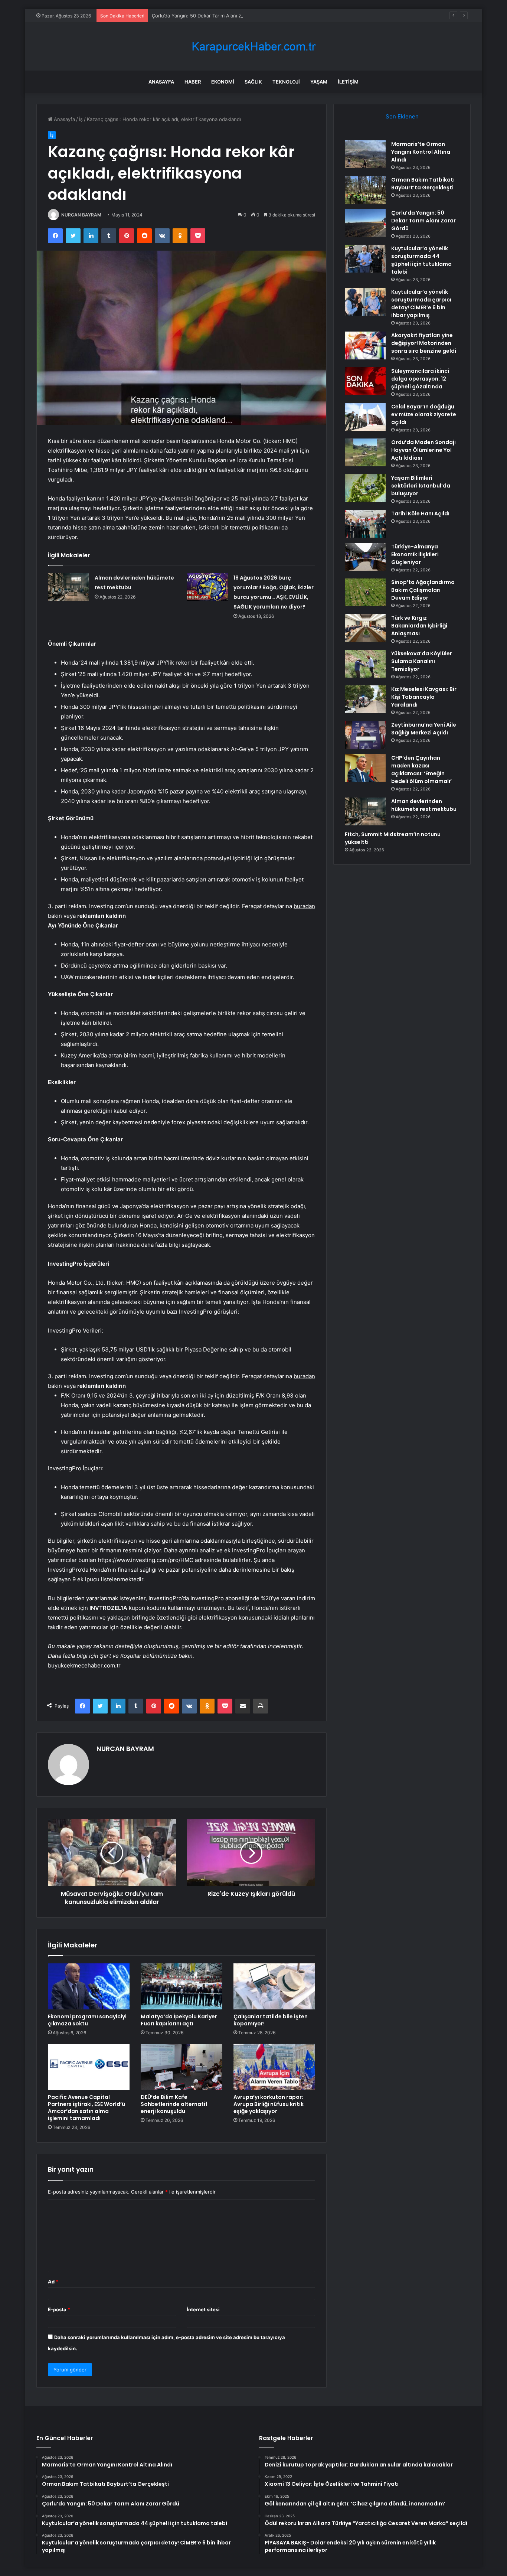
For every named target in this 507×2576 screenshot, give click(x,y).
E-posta (59, 2309)
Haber (193, 82)
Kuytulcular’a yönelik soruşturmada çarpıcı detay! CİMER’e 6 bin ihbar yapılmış (421, 304)
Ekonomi (223, 82)
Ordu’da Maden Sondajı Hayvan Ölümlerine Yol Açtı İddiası (423, 450)
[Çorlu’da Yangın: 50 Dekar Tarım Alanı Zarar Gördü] (365, 223)
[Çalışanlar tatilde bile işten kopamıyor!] (274, 1986)
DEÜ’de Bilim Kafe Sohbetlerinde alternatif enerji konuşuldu (174, 2104)
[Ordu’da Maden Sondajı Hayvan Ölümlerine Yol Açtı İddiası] (365, 452)
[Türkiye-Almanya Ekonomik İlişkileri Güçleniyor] (365, 557)
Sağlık (253, 82)
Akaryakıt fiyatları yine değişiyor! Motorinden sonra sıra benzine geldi (424, 343)
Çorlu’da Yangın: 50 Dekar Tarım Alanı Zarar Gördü (209, 16)
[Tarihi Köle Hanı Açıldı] (365, 524)
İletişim (348, 82)
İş (81, 119)
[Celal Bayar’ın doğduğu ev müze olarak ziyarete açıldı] (365, 417)
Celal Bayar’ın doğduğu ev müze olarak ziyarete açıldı (424, 414)
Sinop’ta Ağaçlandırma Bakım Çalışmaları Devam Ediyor (423, 590)
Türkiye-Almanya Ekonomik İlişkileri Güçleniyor (415, 554)
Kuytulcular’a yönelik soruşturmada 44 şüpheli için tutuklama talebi (421, 260)
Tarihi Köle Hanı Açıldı (420, 513)
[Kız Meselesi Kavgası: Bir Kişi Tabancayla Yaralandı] (365, 699)
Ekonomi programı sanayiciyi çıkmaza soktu (87, 2020)
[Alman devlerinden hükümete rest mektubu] (69, 587)
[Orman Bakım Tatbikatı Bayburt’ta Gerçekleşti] (365, 190)
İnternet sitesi (203, 2309)
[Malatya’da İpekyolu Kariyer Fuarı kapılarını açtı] (181, 1986)
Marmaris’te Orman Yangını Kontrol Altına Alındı (421, 152)
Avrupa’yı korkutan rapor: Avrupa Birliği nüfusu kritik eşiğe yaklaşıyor (269, 2104)
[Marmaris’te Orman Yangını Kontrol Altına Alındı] (365, 154)
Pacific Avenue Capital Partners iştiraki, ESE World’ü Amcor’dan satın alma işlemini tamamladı (86, 2108)
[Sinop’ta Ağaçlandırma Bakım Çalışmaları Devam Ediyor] (365, 592)
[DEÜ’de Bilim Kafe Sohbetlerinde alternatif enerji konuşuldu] (181, 2067)
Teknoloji (286, 82)
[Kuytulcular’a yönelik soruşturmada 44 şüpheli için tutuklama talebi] (365, 259)
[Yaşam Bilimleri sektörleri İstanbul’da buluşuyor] (365, 488)
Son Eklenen (402, 116)
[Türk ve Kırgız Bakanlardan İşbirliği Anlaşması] (365, 628)
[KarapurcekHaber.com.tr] (253, 47)
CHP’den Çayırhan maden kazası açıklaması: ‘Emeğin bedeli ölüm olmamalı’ (421, 769)
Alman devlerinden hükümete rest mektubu (424, 805)
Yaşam (319, 82)
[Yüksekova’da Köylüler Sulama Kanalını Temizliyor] (365, 664)
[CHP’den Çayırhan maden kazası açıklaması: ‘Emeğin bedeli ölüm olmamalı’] (365, 768)
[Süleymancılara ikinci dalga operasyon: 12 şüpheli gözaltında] (365, 381)
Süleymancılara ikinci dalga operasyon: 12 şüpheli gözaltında (420, 379)
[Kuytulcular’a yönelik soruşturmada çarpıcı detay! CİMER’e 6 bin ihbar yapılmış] (365, 302)
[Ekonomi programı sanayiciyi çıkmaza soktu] (89, 1986)
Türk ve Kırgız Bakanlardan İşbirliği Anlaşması (419, 626)
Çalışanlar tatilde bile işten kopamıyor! (271, 2020)
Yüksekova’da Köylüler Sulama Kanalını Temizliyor (422, 661)
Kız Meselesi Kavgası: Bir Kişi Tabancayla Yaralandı (424, 697)
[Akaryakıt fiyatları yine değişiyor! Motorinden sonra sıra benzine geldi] (365, 345)
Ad (53, 2282)
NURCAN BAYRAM (81, 215)
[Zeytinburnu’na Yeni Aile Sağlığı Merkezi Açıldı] (365, 735)
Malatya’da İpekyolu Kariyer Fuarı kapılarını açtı (179, 2020)
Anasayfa (161, 82)
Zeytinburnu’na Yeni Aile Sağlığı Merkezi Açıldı (424, 729)
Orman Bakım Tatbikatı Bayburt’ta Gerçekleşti (423, 184)
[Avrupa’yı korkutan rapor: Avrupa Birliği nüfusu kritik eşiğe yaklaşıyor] (274, 2067)
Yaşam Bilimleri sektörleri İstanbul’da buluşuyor (421, 486)
